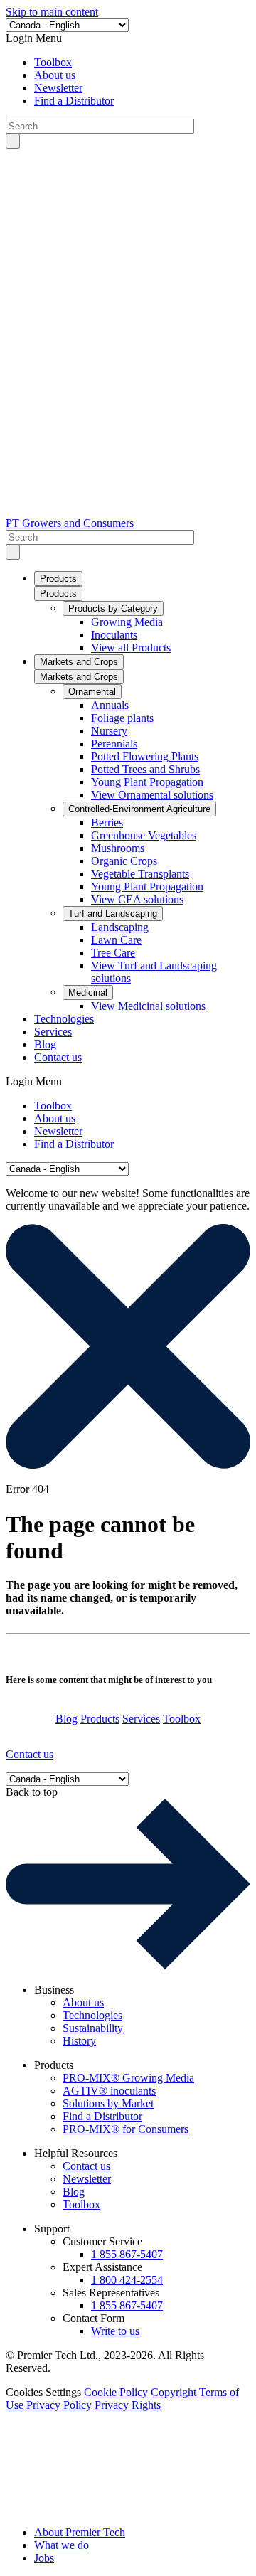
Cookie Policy (116, 2392)
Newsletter (58, 88)
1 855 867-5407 (127, 2254)
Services (53, 1032)
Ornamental (92, 692)
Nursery (109, 731)
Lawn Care (116, 940)
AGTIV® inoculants (109, 2091)
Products (58, 579)
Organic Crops (124, 861)
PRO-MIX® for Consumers (126, 2129)
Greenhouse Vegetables (144, 835)
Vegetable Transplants (140, 874)
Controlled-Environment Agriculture (139, 809)
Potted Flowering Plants (145, 756)
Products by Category (113, 608)
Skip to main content (52, 12)
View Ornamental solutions (152, 795)
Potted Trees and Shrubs (145, 769)
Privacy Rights (128, 2405)
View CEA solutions (137, 899)
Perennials (114, 744)
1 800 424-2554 (127, 2280)
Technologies (64, 1019)
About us (55, 75)
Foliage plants (122, 718)
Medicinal (88, 992)
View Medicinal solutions (148, 1006)
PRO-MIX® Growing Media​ (128, 2078)
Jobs (44, 2558)
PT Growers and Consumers (70, 523)
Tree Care (113, 953)
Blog (45, 1044)
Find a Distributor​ (74, 101)
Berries (107, 823)
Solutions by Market (108, 2103)
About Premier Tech (80, 2532)
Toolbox (53, 62)
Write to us (115, 2331)
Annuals (110, 705)
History (79, 2041)
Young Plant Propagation (147, 782)
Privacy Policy (59, 2405)
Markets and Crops (79, 662)
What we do (62, 2545)
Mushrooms (118, 848)
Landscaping (120, 927)
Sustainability (93, 2028)
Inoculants (114, 635)
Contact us (58, 1057)
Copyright (174, 2392)
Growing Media (127, 622)
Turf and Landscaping (113, 914)
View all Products (131, 648)
